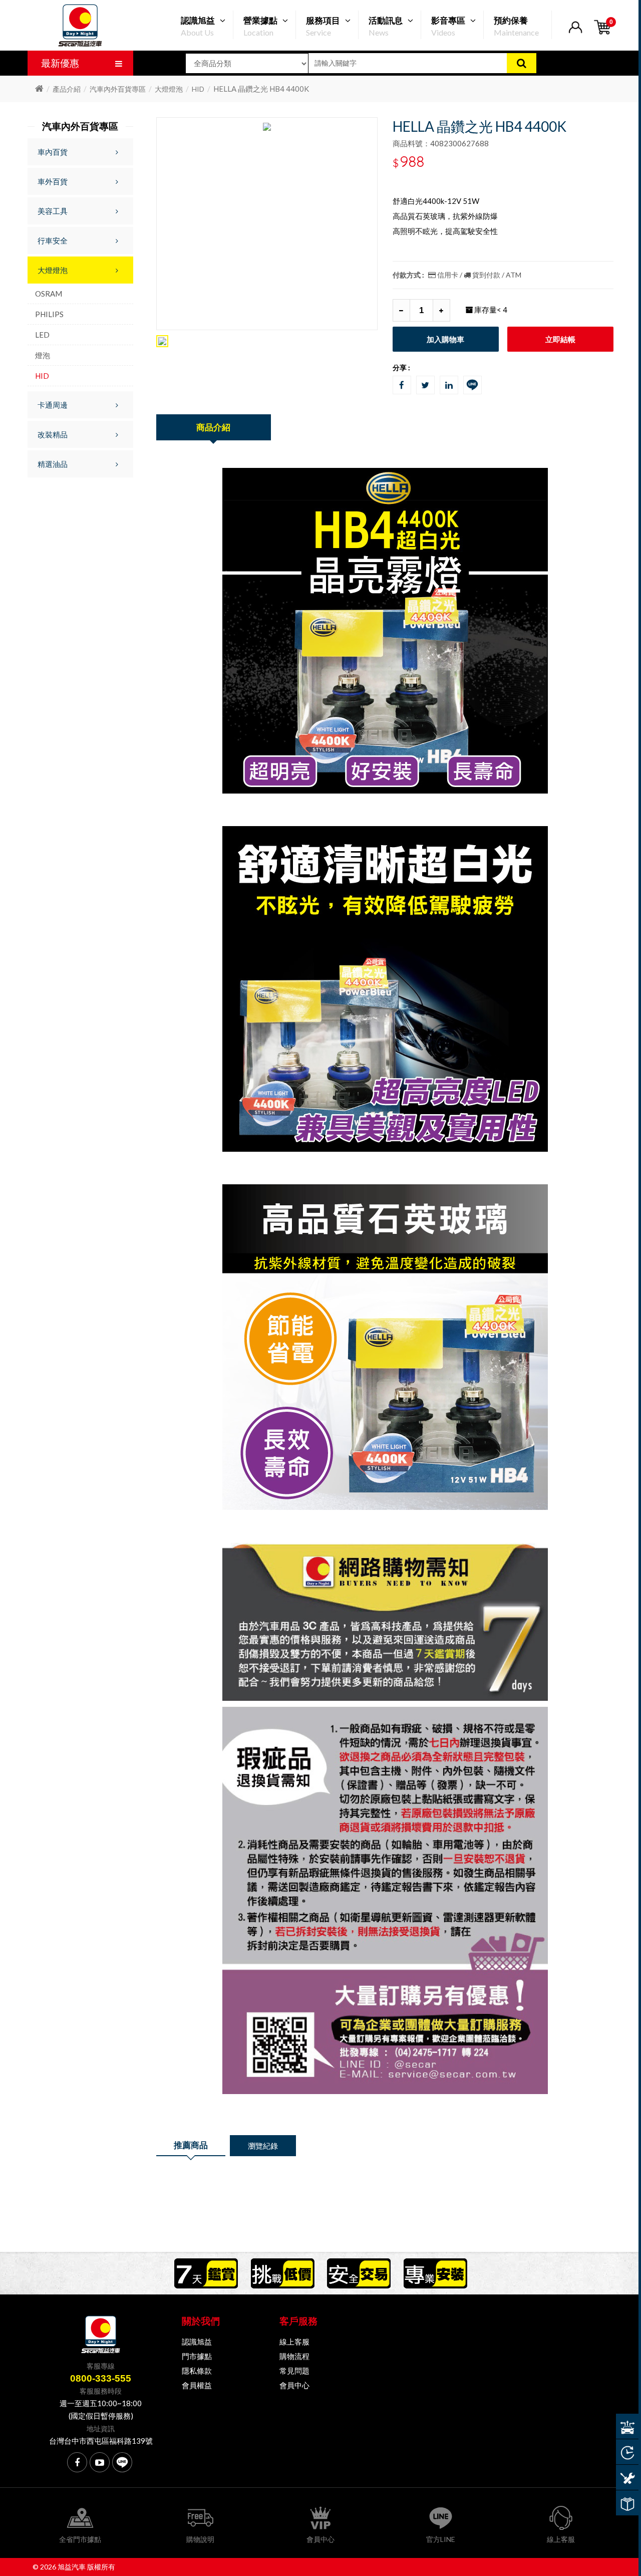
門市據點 (197, 2356)
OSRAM (49, 294)
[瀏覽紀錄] (627, 2452)
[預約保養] (627, 2477)
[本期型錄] (627, 2503)
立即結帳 (560, 339)
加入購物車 (445, 339)
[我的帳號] (575, 33)
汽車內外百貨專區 (118, 89)
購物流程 (294, 2356)
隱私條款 (197, 2371)
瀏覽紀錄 (263, 2146)
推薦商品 (191, 2145)
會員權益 (197, 2385)
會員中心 (294, 2385)
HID (198, 89)
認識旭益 (197, 2342)
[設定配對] (627, 2426)
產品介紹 (67, 89)
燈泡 (43, 355)
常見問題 (294, 2371)
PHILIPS (49, 314)
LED (42, 335)
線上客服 (294, 2342)
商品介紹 (213, 427)
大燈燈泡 (169, 89)
